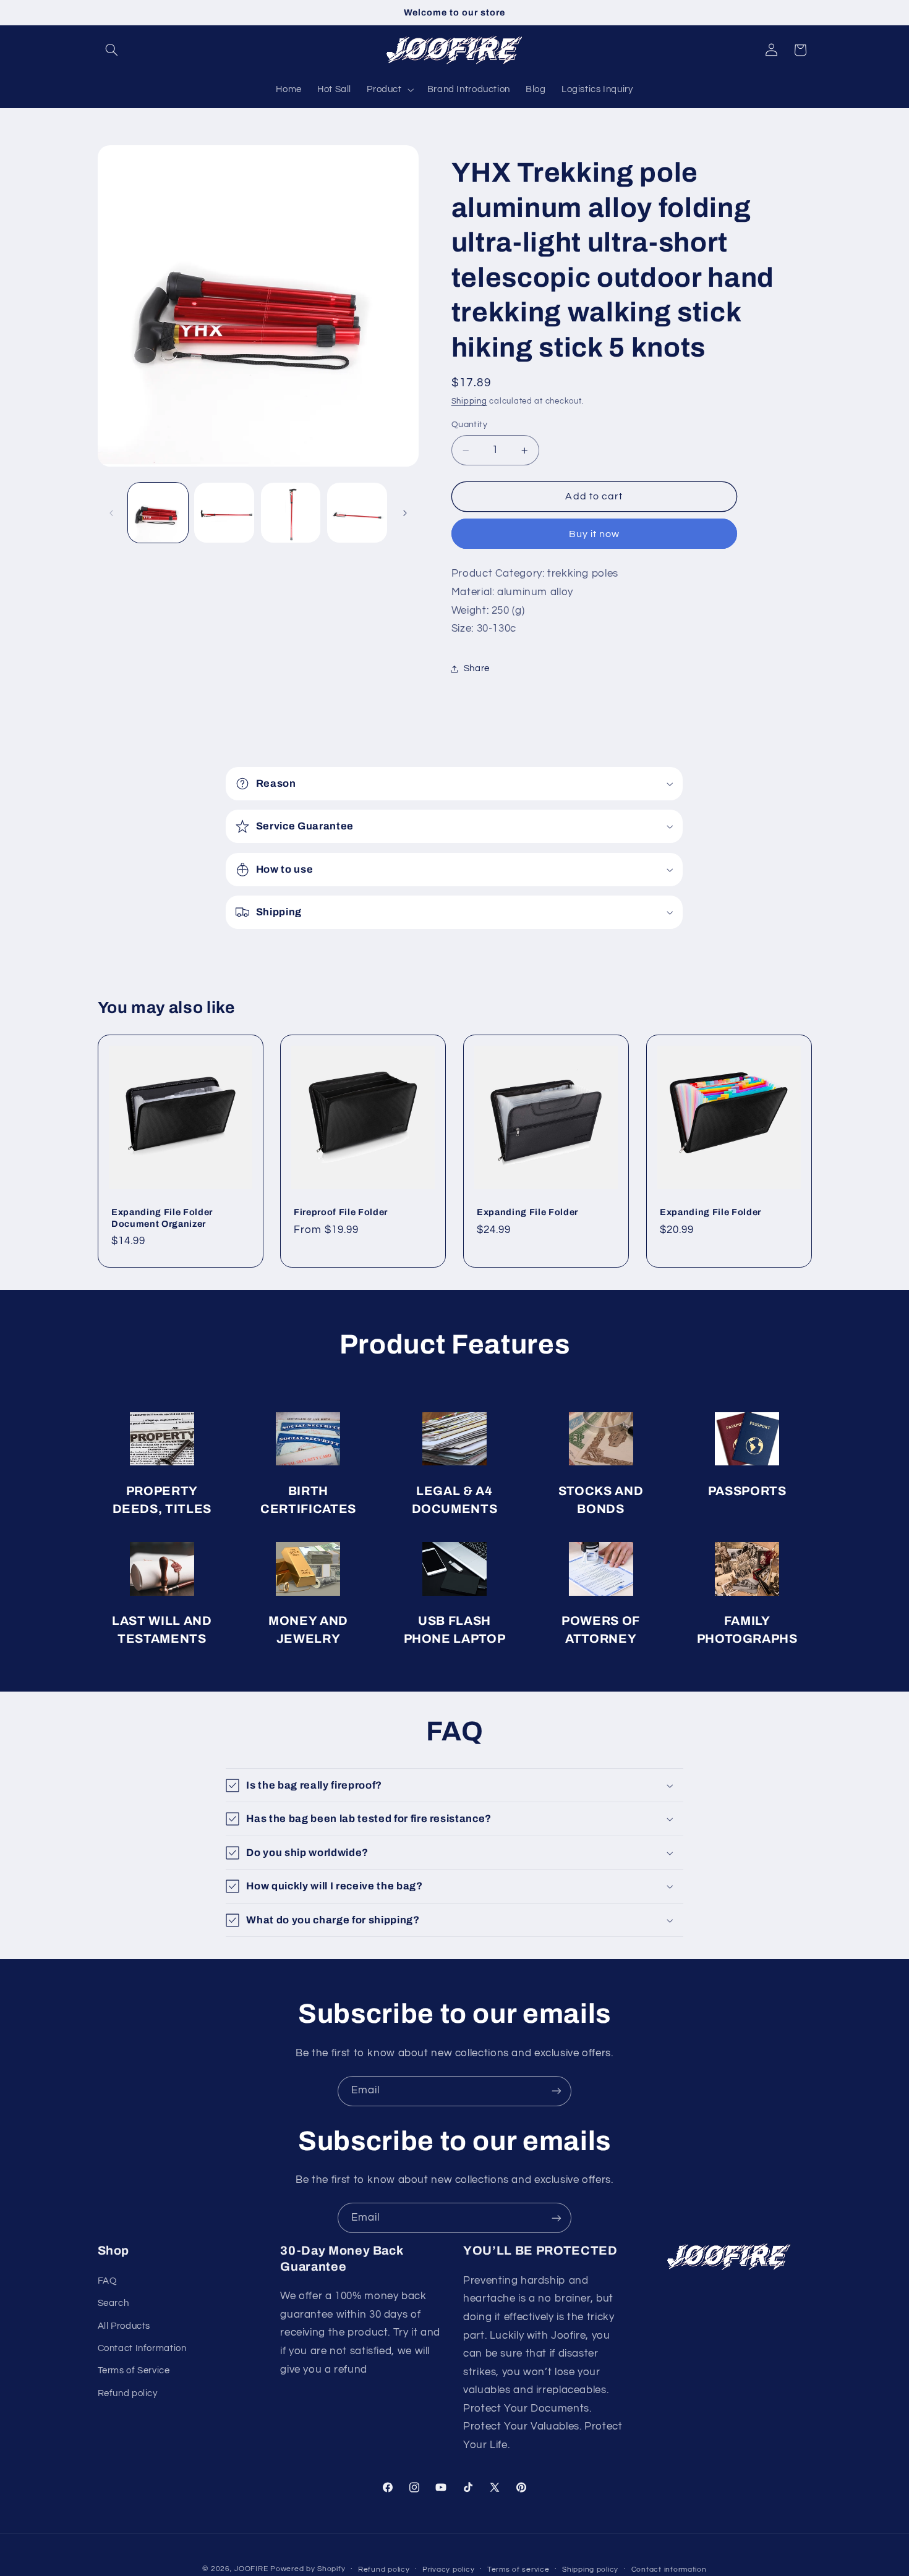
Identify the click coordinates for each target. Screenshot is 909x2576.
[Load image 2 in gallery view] (224, 513)
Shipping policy (590, 2570)
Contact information (669, 2570)
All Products (124, 2326)
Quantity (469, 425)
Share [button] (477, 668)
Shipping (469, 402)
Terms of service (519, 2570)
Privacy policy (448, 2570)
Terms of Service (134, 2371)
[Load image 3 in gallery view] (291, 513)
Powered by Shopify (308, 2569)
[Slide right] (405, 513)
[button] (112, 50)
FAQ (107, 2281)
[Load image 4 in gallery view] (357, 513)
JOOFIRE (251, 2569)
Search (113, 2303)
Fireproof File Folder (341, 1213)
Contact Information (142, 2348)
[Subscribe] (557, 2091)
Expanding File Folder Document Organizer (162, 1218)
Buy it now (595, 534)
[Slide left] (111, 513)
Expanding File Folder (527, 1213)
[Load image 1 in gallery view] (158, 513)
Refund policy (128, 2393)
